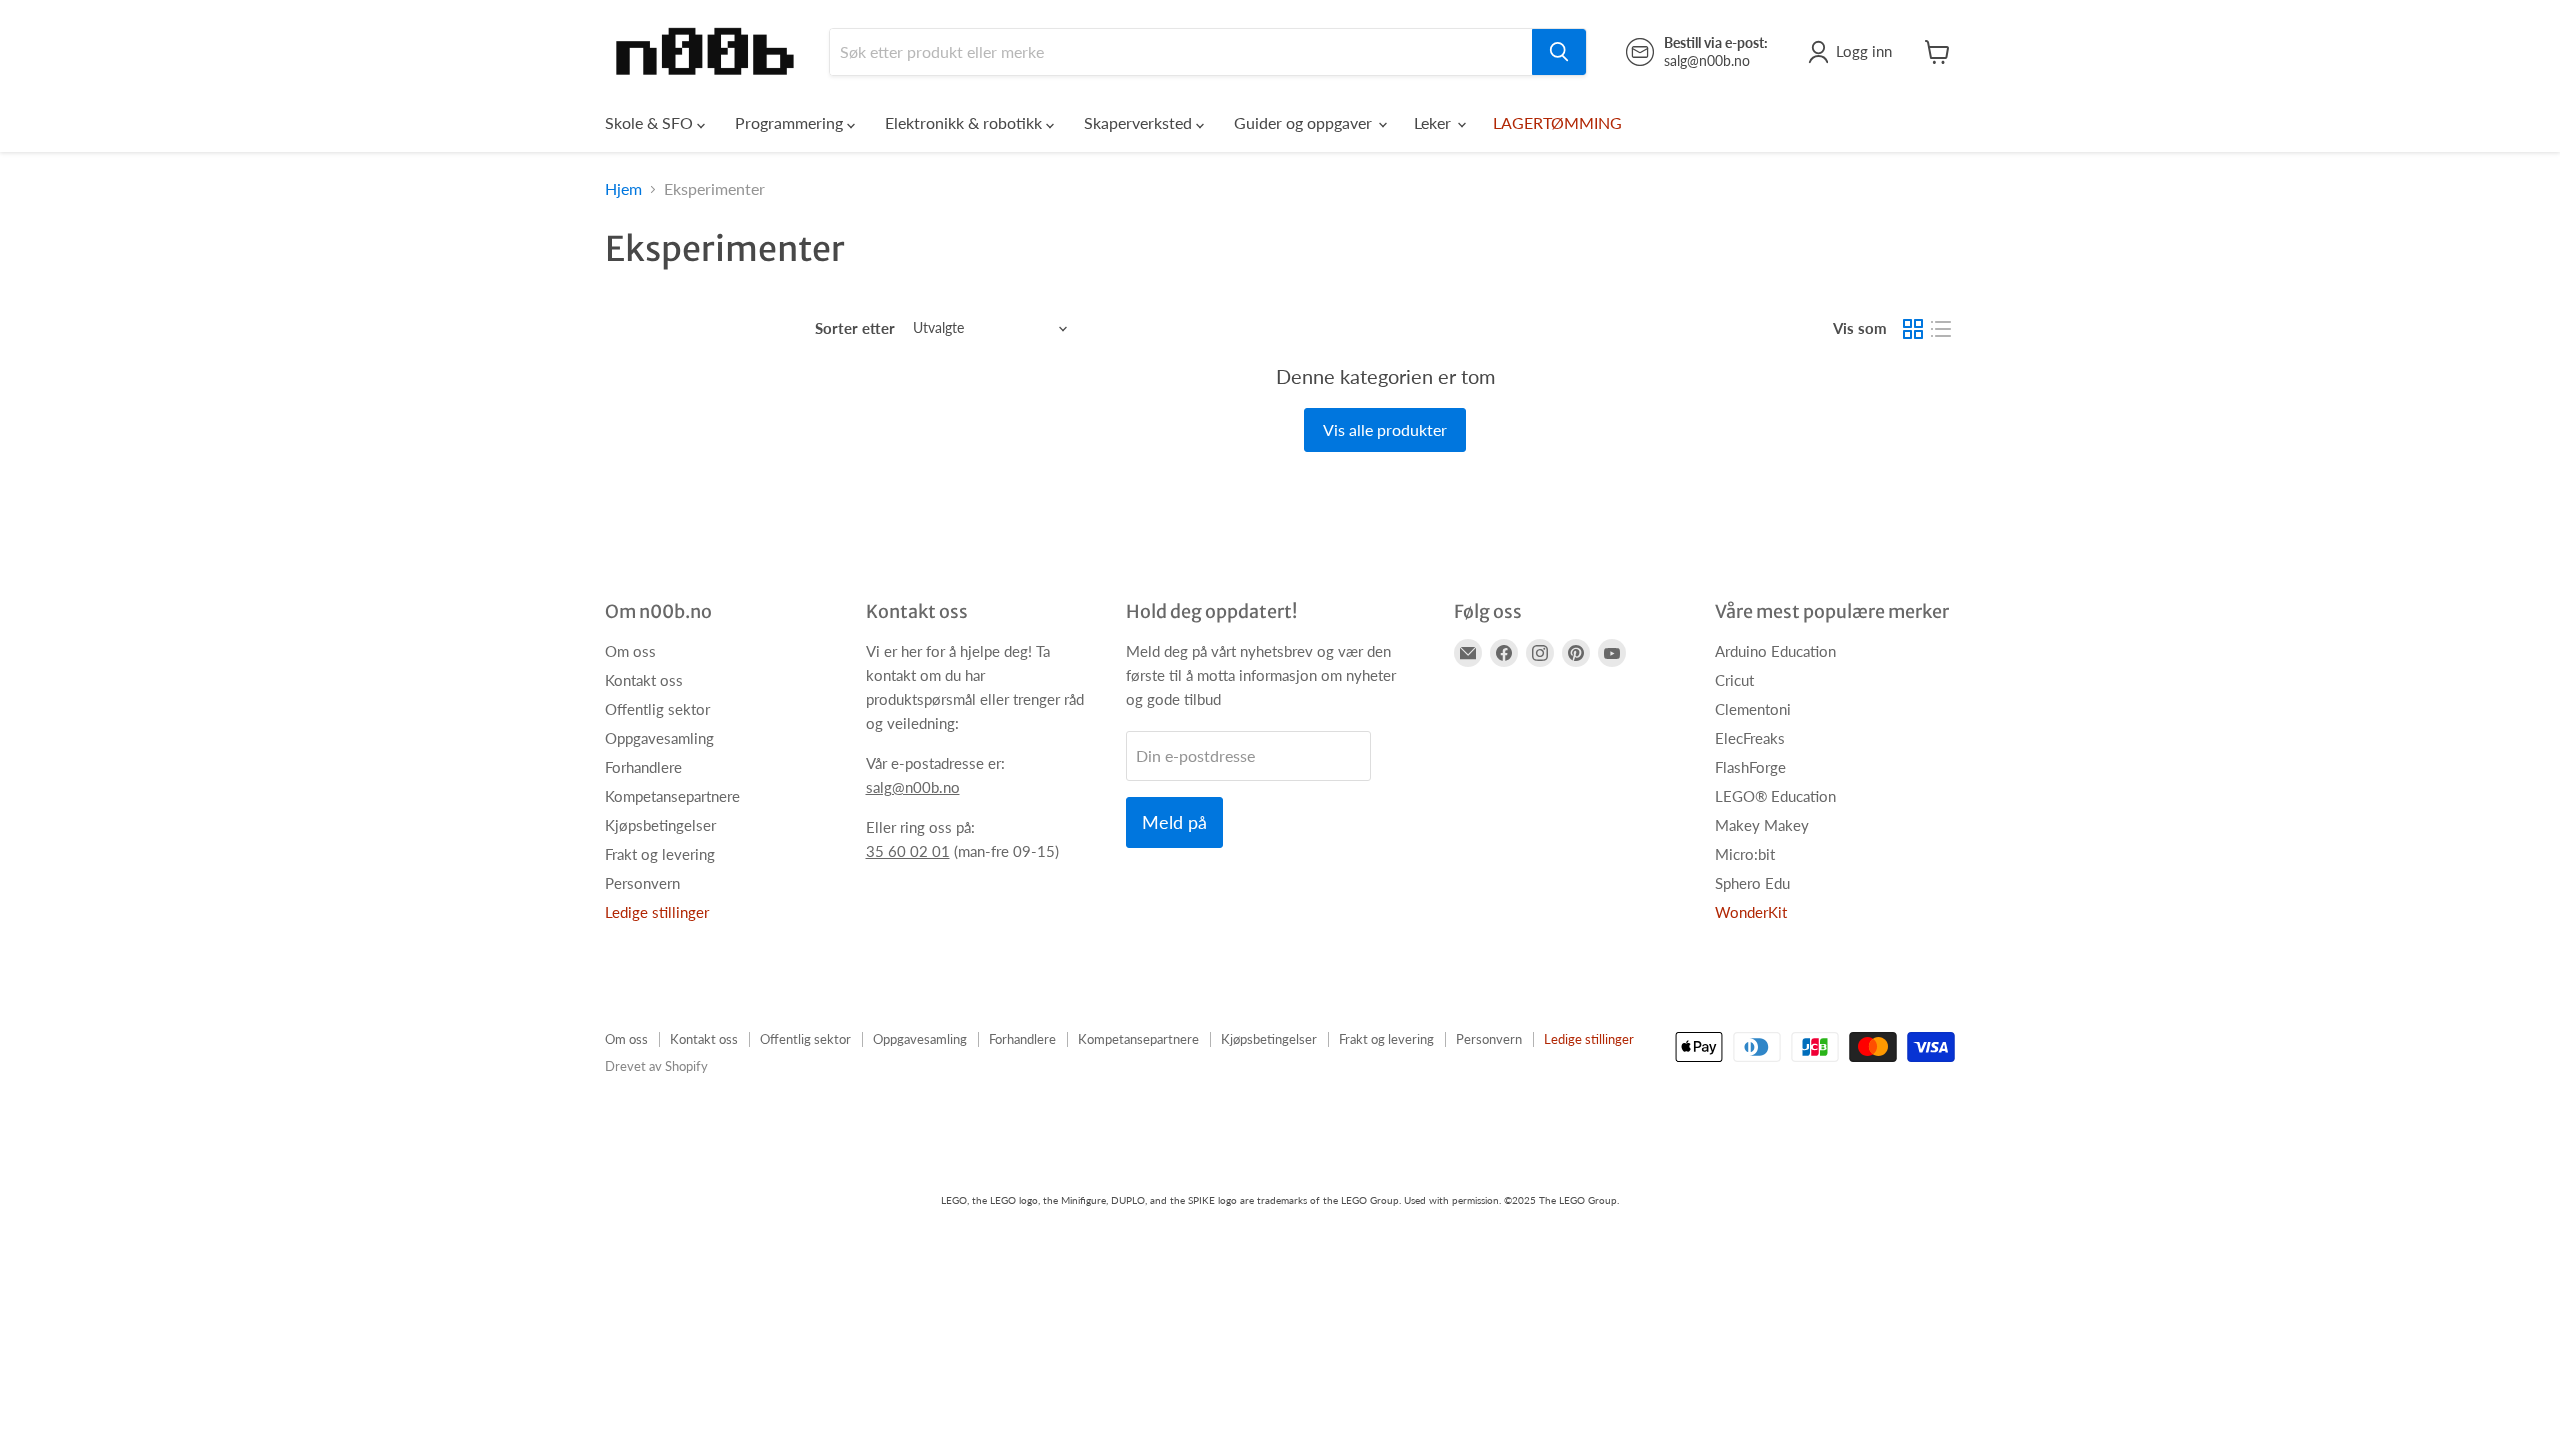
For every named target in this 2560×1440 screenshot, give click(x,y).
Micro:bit (1745, 854)
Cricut (1734, 680)
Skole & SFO (651, 122)
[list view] (1941, 329)
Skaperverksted (1140, 122)
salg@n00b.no (913, 787)
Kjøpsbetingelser (660, 825)
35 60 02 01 (908, 851)
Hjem (623, 189)
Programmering (791, 122)
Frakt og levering (660, 854)
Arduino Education (1775, 651)
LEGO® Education (1775, 796)
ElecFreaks (1750, 738)
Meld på (1174, 822)
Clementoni (1753, 709)
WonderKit (1751, 912)
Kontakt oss (644, 680)
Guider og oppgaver (1305, 122)
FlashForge (1750, 767)
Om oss (630, 651)
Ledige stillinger (657, 912)
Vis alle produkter (1385, 429)
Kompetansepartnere (672, 796)
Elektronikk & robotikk (965, 122)
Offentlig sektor (657, 709)
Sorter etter (855, 328)
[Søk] (1559, 52)
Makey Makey (1762, 825)
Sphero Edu (1752, 883)
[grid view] (1913, 329)
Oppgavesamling (659, 738)
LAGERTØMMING (1557, 122)
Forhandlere (643, 767)
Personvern (642, 883)
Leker (1434, 122)
